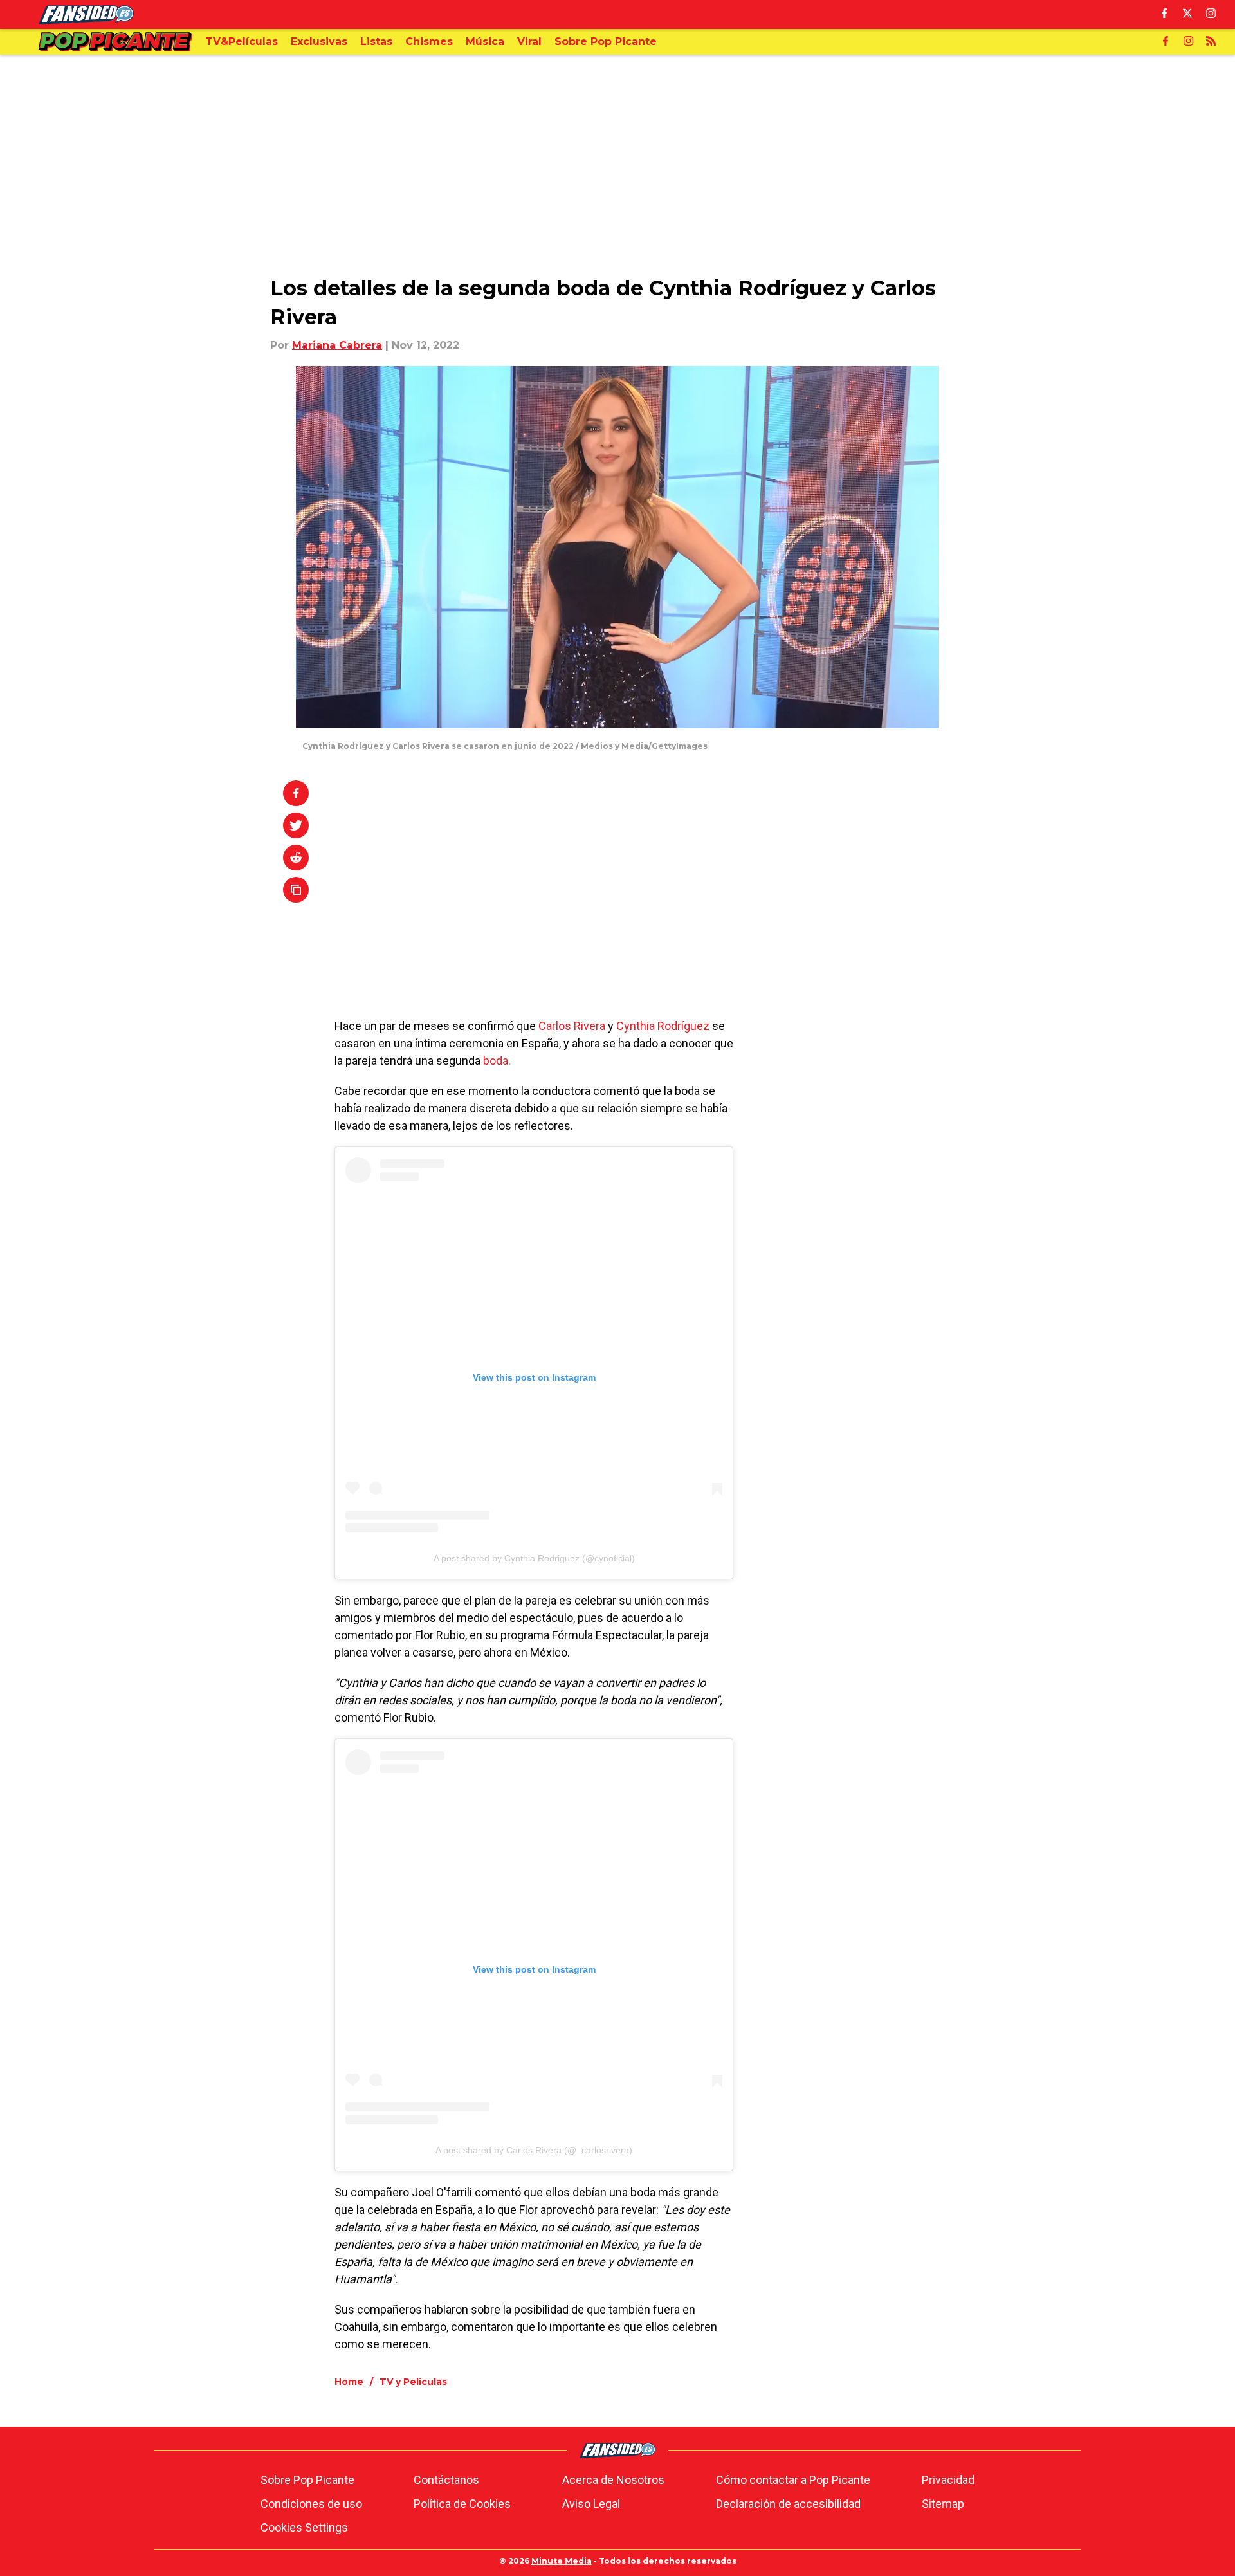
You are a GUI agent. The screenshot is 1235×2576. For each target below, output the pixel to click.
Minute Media (562, 2561)
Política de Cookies (462, 2504)
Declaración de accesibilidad (788, 2504)
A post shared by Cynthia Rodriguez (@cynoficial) (534, 1558)
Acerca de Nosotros (613, 2480)
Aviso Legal (591, 2504)
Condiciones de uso (311, 2504)
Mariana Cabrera (337, 345)
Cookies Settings (304, 2527)
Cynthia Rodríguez (663, 1026)
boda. (496, 1061)
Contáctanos (446, 2480)
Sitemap (943, 2504)
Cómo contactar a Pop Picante (793, 2480)
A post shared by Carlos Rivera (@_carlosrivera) (534, 2150)
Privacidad (948, 2480)
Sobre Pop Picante (307, 2480)
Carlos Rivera (573, 1026)
